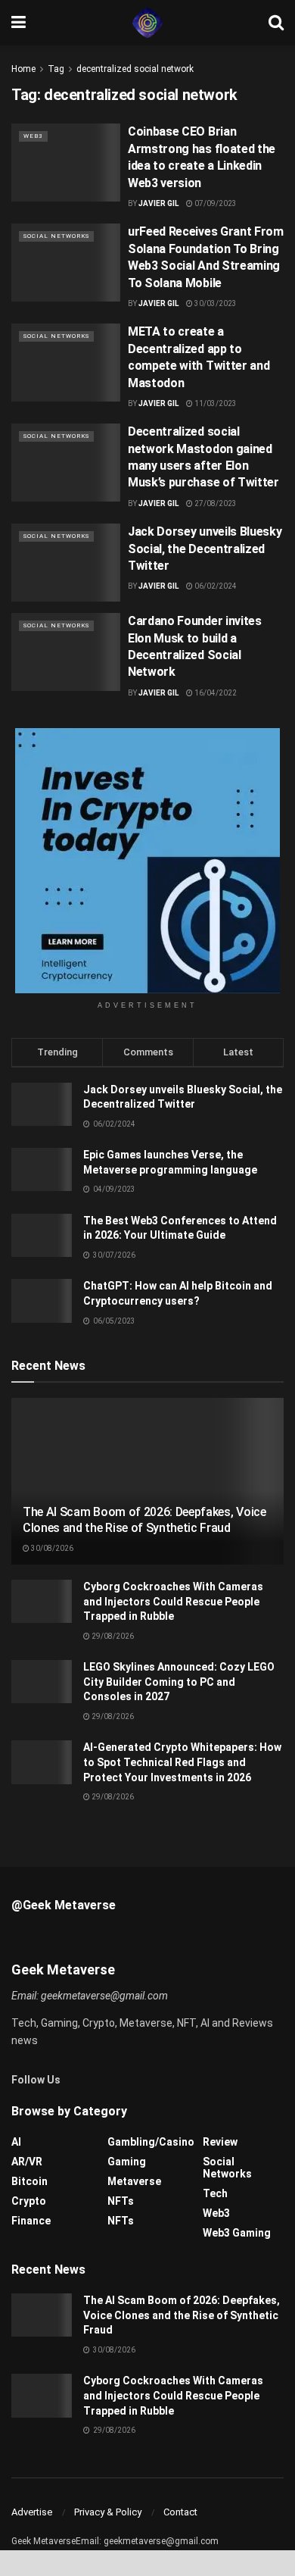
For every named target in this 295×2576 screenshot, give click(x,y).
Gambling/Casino (151, 2142)
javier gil (158, 693)
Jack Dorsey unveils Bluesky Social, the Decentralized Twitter (205, 549)
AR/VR (27, 2162)
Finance (31, 2221)
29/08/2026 (112, 1636)
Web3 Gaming (237, 2233)
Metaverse (134, 2181)
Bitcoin (29, 2181)
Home (23, 69)
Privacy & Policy (108, 2512)
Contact (180, 2512)
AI (16, 2142)
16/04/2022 (215, 693)
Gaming (127, 2162)
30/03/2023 (215, 303)
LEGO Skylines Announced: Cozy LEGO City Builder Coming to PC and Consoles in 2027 (179, 1682)
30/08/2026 (51, 1548)
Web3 (33, 136)
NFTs (121, 2201)
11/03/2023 (215, 403)
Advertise (32, 2512)
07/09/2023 (215, 203)
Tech (215, 2193)
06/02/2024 (215, 586)
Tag (56, 69)
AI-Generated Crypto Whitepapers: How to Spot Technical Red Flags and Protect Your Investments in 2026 (182, 1762)
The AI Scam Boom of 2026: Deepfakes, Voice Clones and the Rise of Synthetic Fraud (144, 1520)
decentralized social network (135, 69)
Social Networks (56, 236)
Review (220, 2142)
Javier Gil (158, 203)
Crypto (29, 2201)
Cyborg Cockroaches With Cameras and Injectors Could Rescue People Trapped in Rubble (173, 1601)
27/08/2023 (215, 503)
